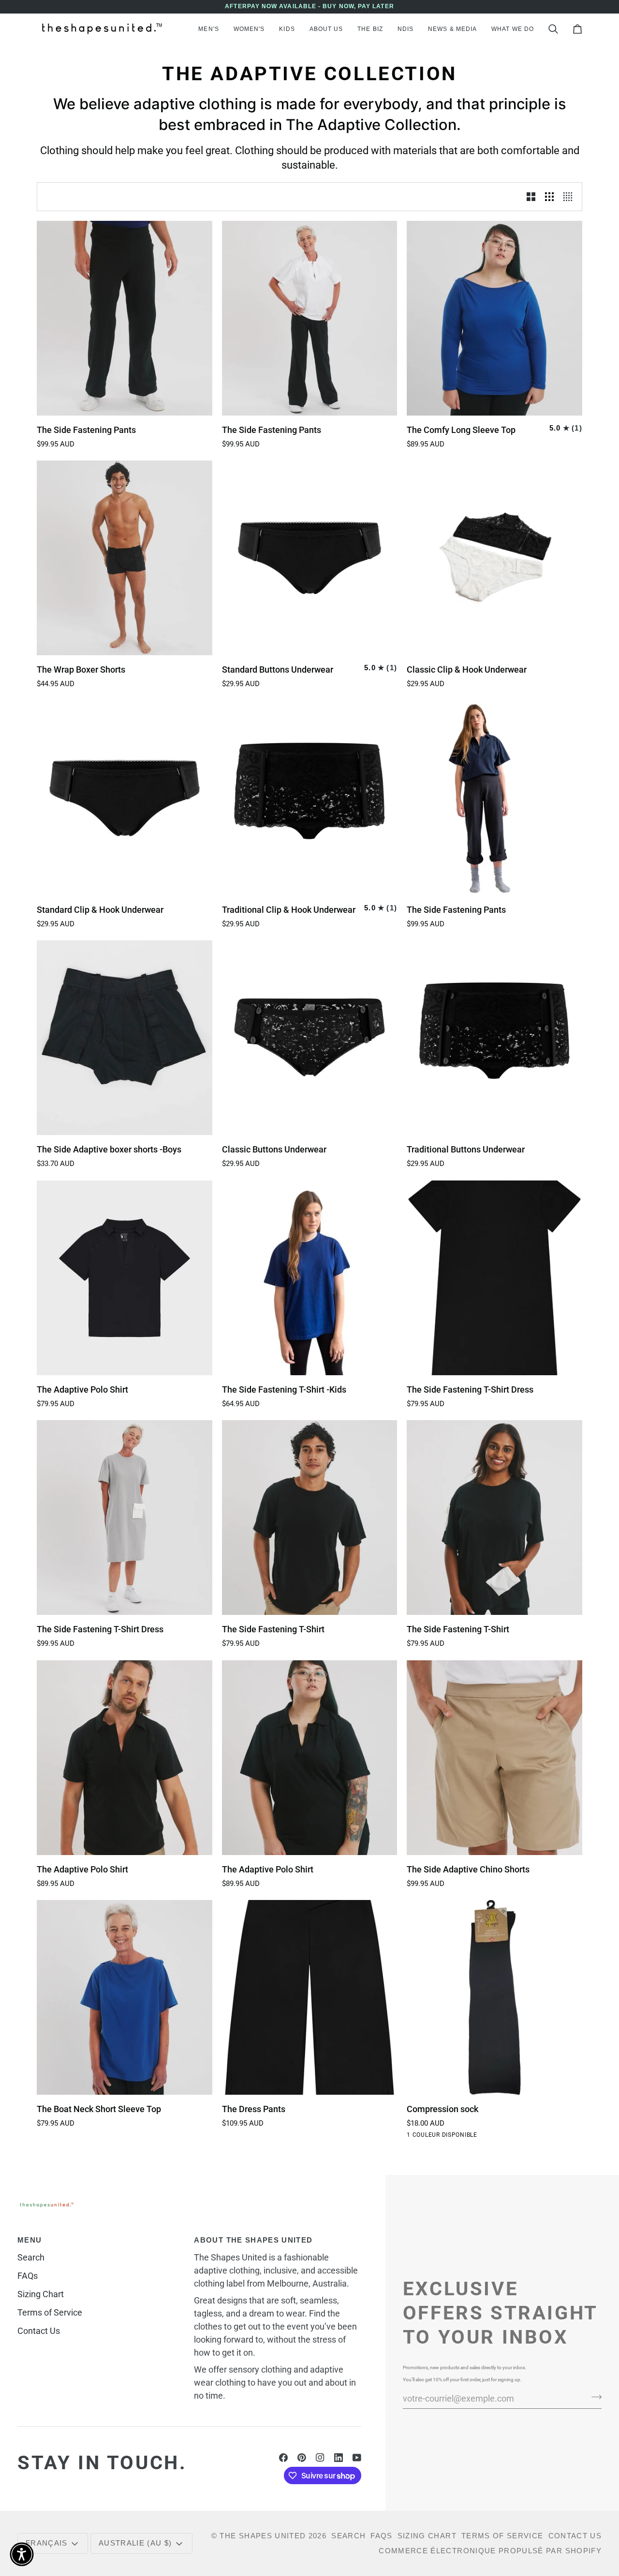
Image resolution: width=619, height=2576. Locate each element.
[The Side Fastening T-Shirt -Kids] (310, 1278)
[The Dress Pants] (310, 1997)
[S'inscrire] (594, 2397)
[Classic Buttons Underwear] (310, 1038)
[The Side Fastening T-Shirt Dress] (494, 1278)
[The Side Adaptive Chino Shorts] (494, 1758)
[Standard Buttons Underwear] (310, 558)
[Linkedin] (339, 2458)
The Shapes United (263, 2536)
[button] (208, 29)
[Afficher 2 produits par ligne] (531, 196)
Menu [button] (29, 2240)
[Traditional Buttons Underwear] (494, 1038)
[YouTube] (357, 2458)
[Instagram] (320, 2458)
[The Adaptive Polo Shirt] (125, 1278)
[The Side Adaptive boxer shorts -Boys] (125, 1038)
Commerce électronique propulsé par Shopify (490, 2551)
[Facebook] (283, 2458)
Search (31, 2257)
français (47, 2543)
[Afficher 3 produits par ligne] (549, 196)
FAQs (28, 2276)
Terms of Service (50, 2312)
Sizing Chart (41, 2294)
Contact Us (39, 2331)
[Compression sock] (494, 1997)
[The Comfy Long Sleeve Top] (494, 318)
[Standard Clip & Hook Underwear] (125, 798)
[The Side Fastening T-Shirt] (310, 1518)
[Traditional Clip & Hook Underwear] (310, 798)
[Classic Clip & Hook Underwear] (494, 558)
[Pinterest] (302, 2458)
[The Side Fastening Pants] (125, 318)
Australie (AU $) (135, 2543)
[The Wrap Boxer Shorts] (125, 558)
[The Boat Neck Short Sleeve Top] (125, 1997)
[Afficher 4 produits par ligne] (570, 196)
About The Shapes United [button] (253, 2240)
